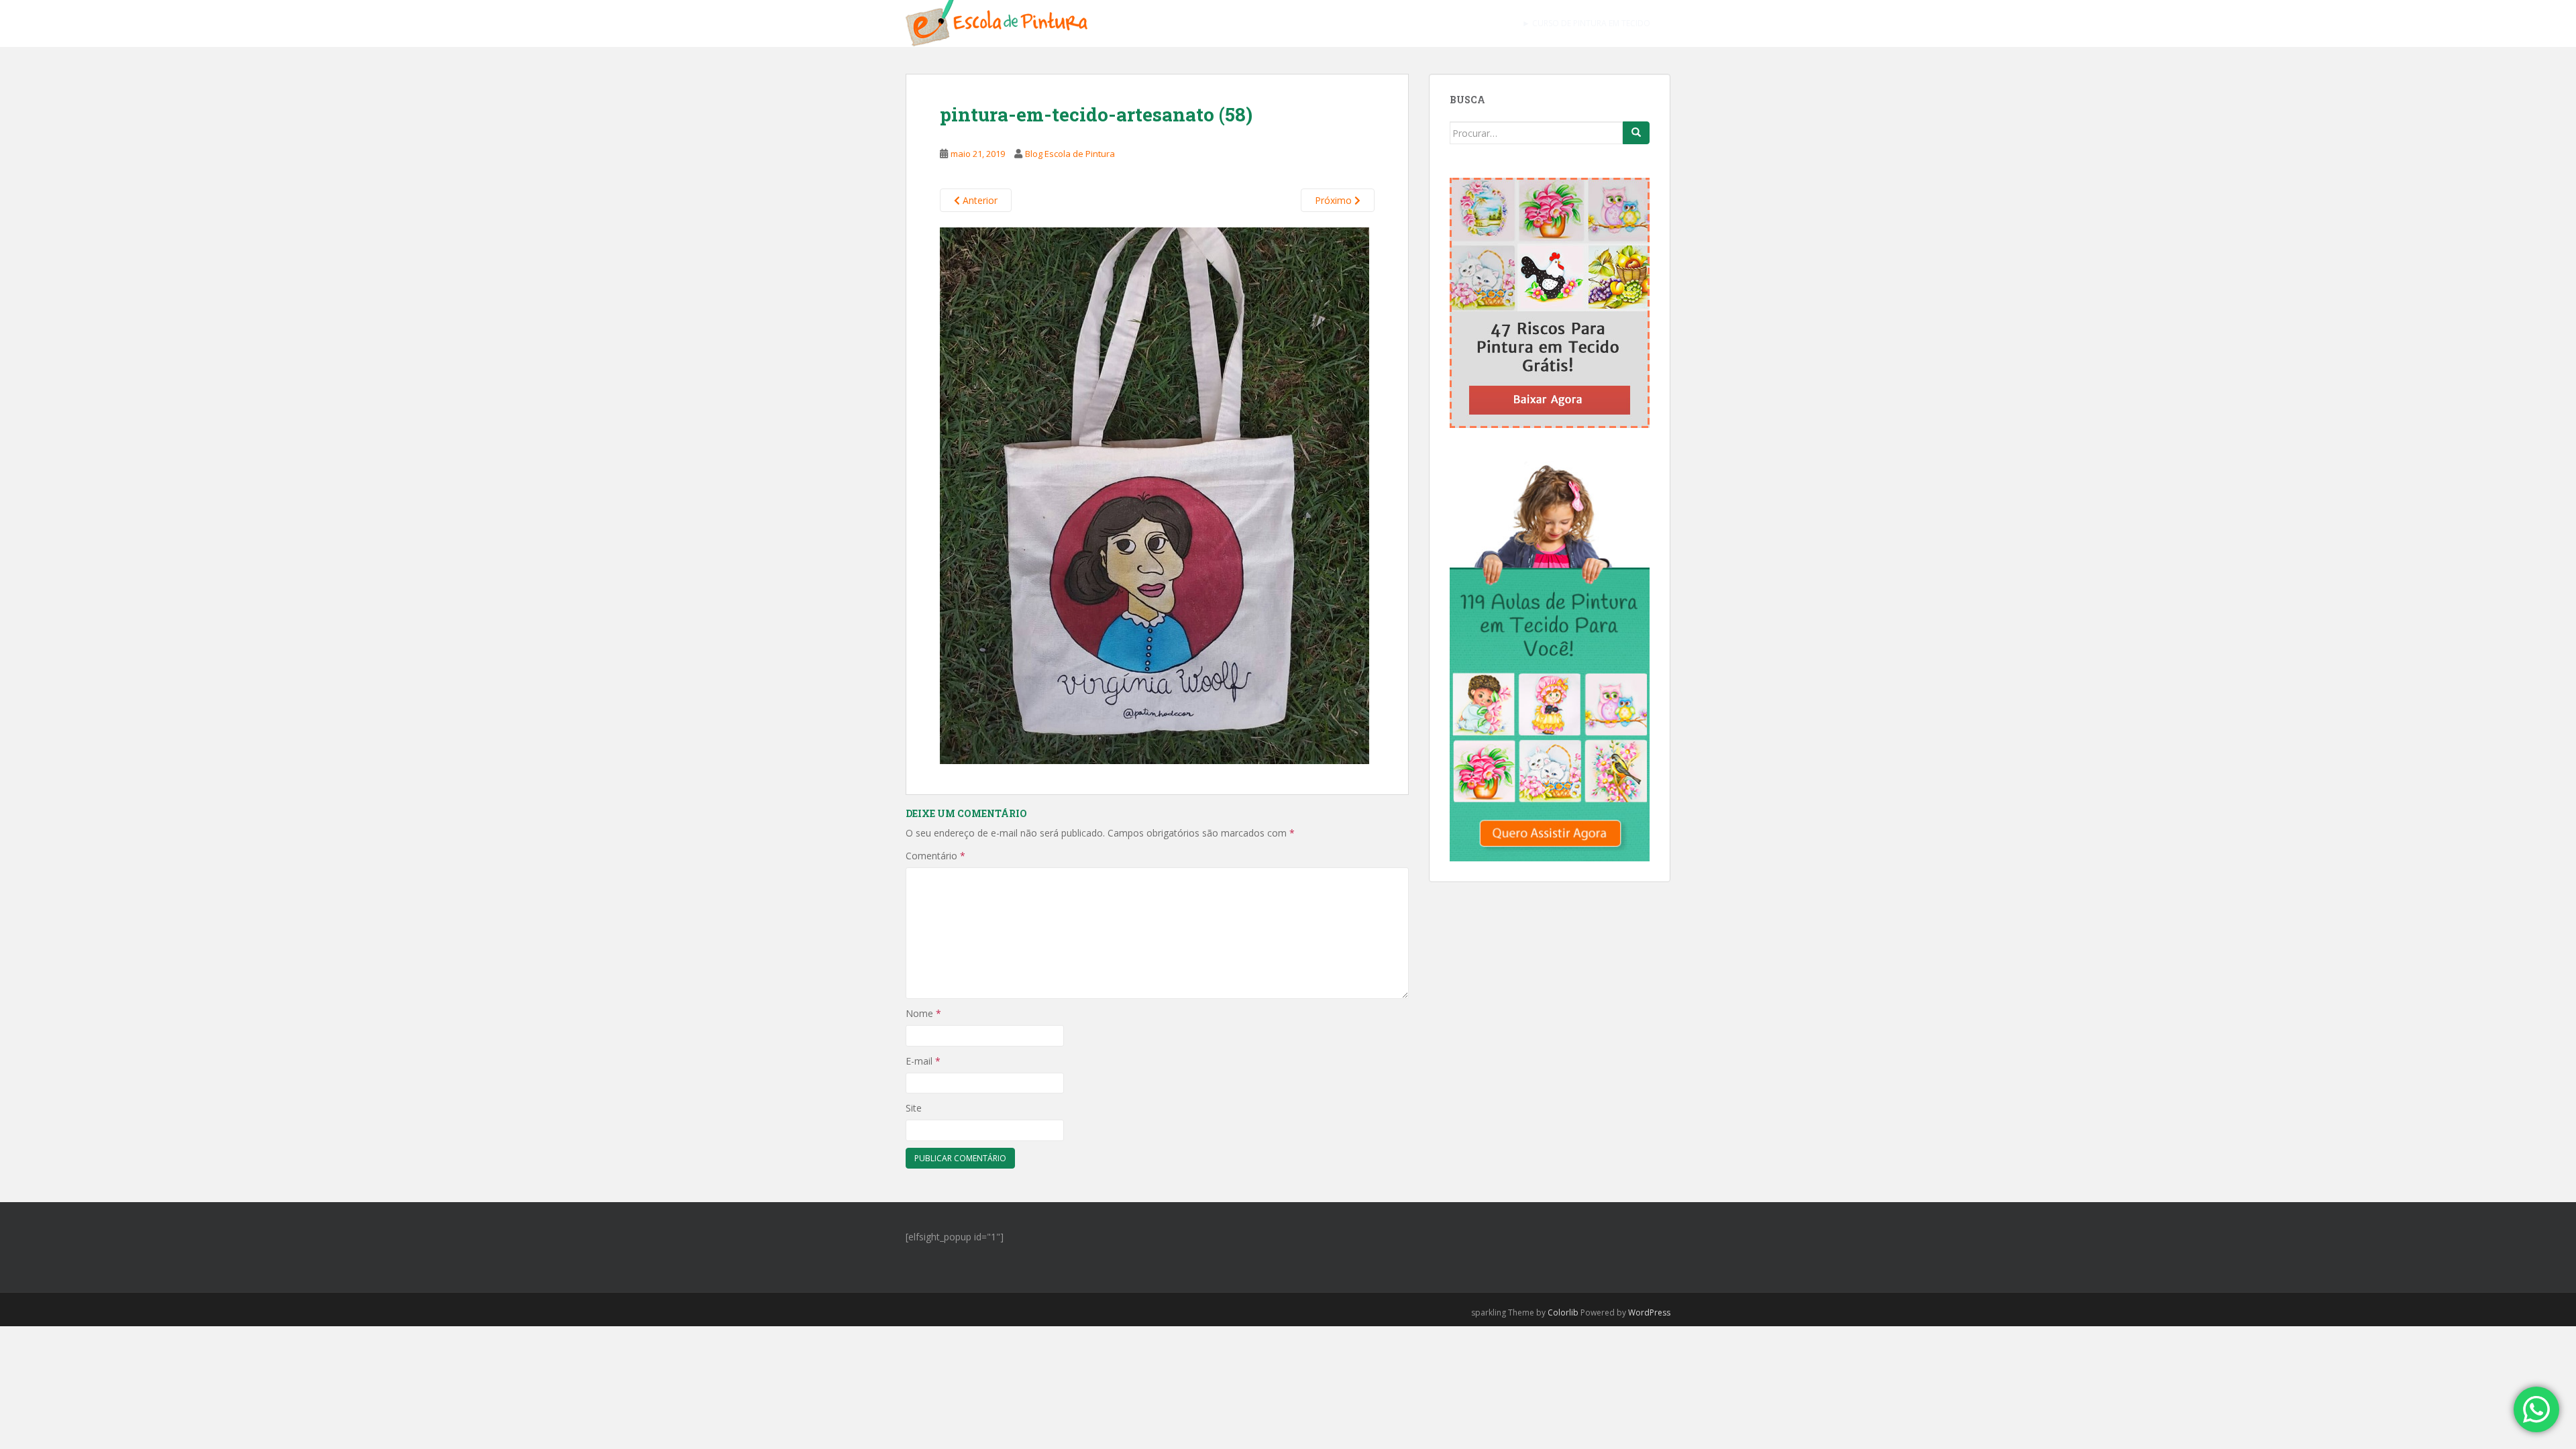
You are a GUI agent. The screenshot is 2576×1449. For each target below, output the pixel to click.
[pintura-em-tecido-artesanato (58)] (1155, 494)
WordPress (1649, 1312)
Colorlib (1563, 1312)
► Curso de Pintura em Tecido (1586, 23)
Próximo (1335, 200)
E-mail (923, 1061)
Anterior (979, 200)
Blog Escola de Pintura (1070, 154)
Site (914, 1108)
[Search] (1636, 133)
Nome (923, 1013)
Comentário (935, 856)
